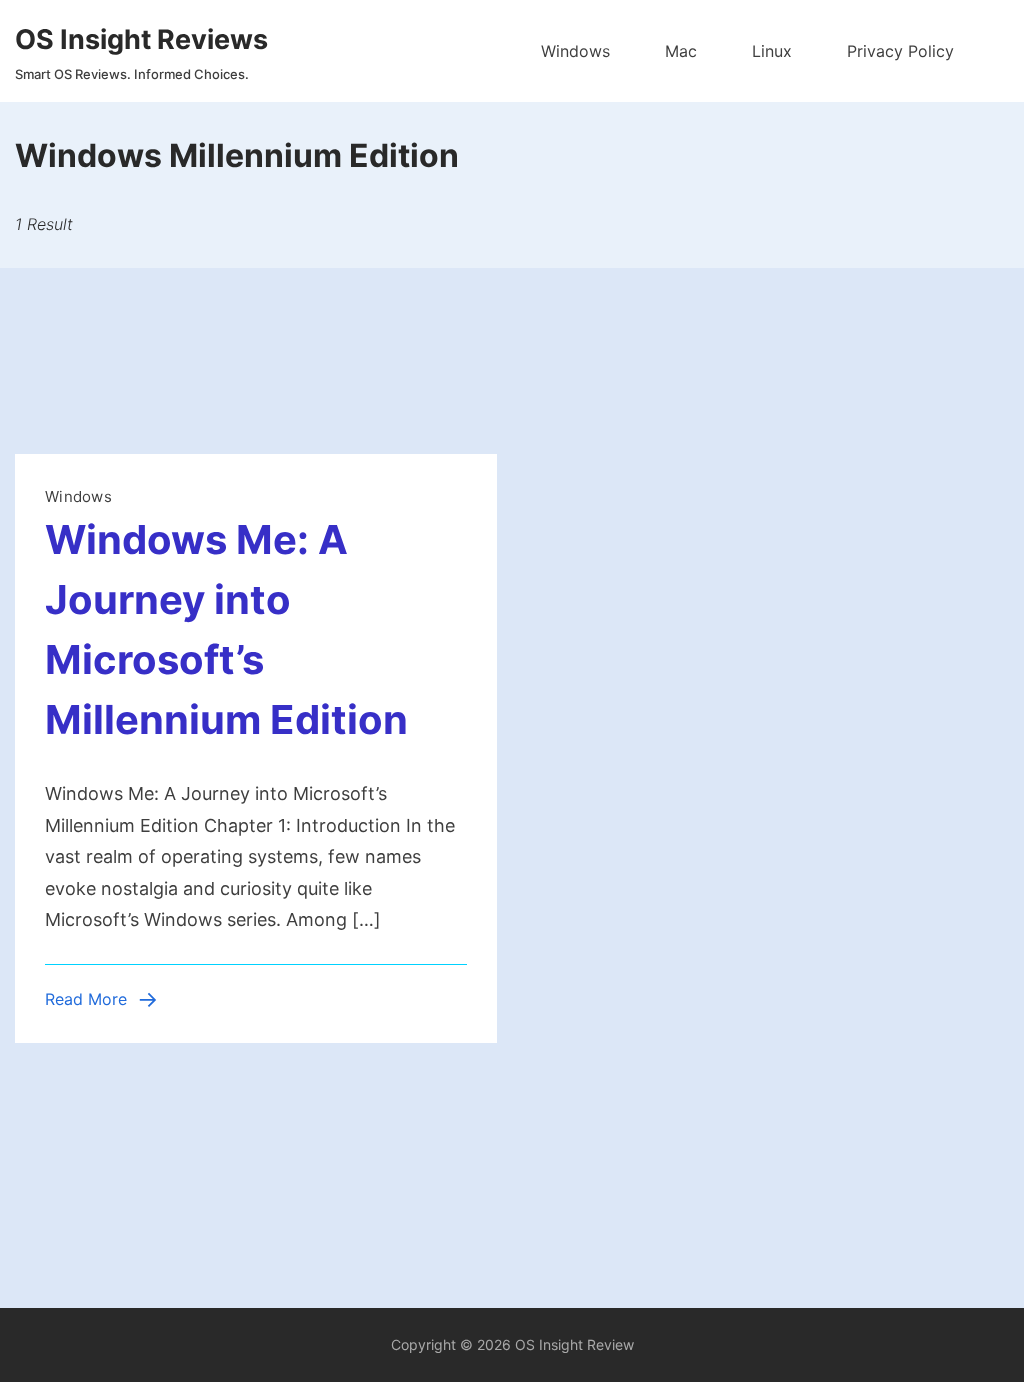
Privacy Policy (900, 51)
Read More (86, 999)
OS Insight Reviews (141, 39)
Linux (772, 51)
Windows (575, 51)
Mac (681, 51)
